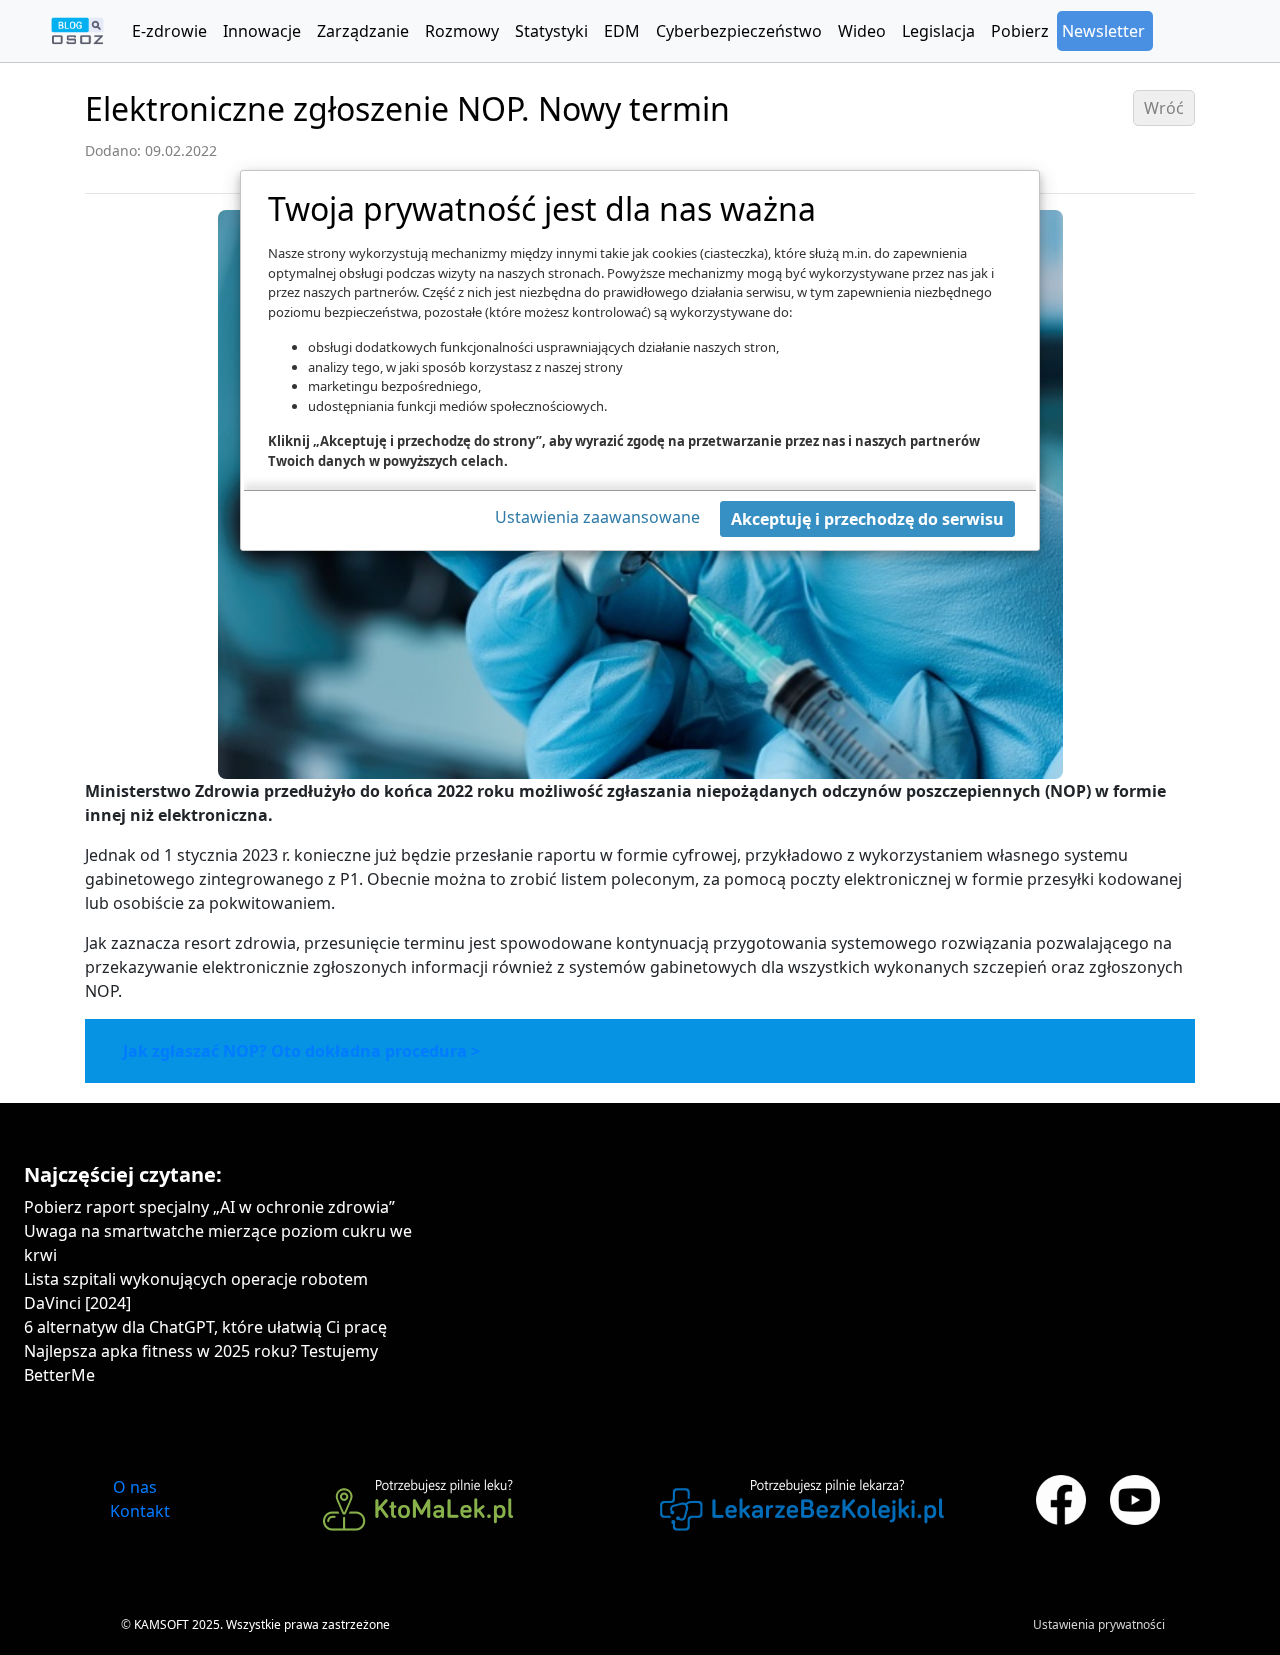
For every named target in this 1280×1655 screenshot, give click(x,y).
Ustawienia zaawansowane (597, 517)
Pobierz (1020, 31)
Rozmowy (462, 31)
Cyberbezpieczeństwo (739, 31)
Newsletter (1103, 31)
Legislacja (938, 31)
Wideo (862, 31)
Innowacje (262, 31)
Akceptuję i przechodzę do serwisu (867, 519)
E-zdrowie (169, 31)
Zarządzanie (363, 31)
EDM (622, 31)
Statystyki (551, 31)
